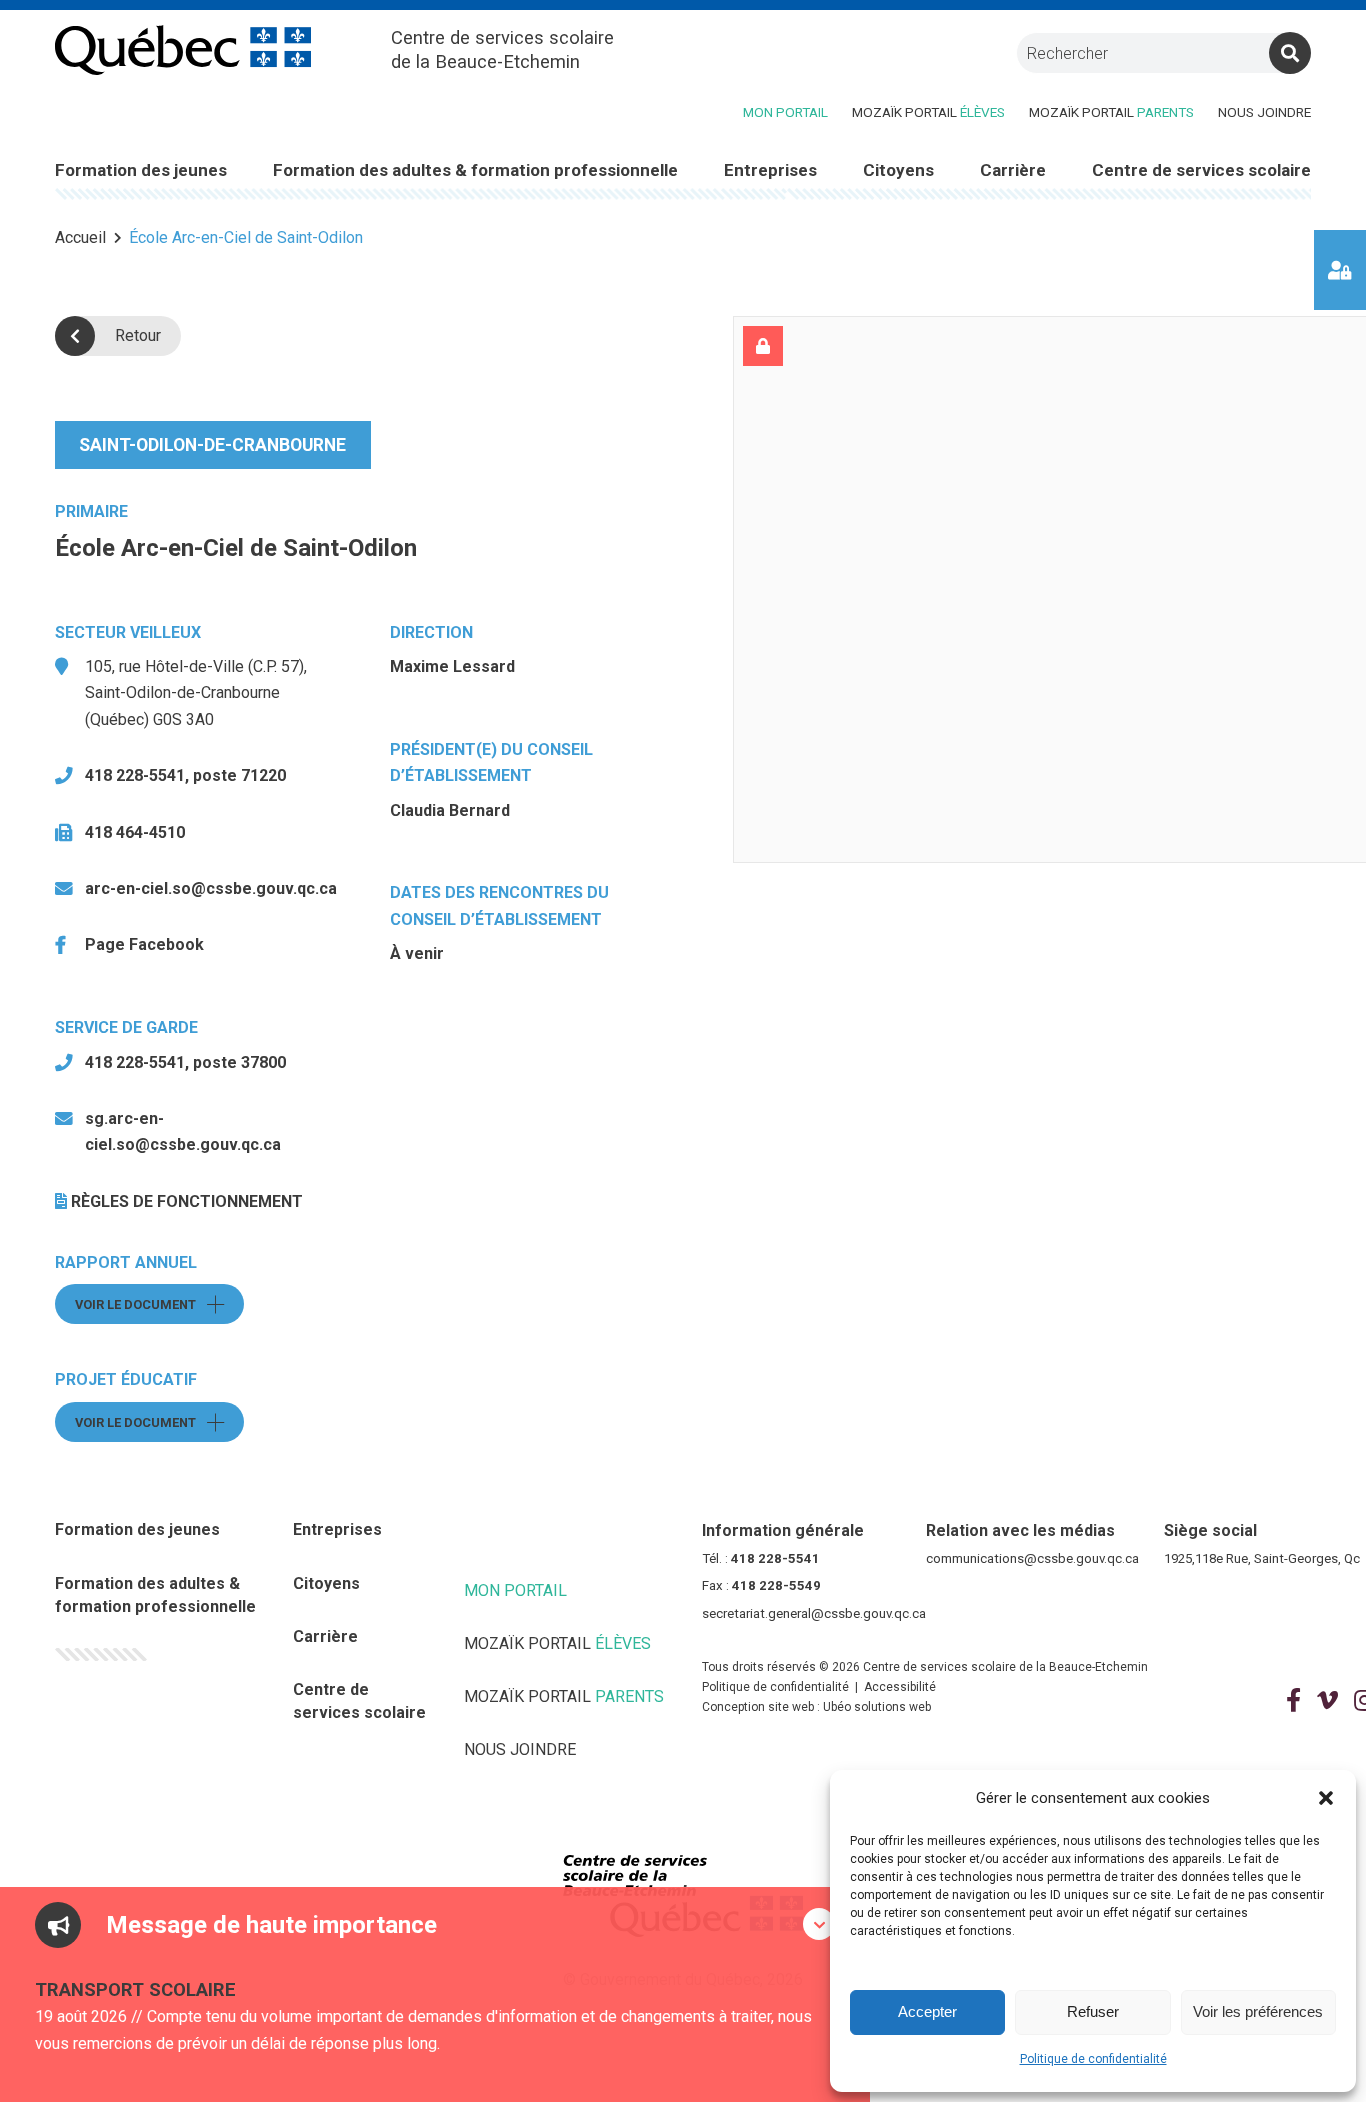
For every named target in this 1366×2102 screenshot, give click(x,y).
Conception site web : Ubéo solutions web (816, 1707)
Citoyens (326, 1583)
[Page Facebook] (1293, 1701)
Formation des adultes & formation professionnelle (155, 1595)
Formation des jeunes (137, 1529)
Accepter (927, 2011)
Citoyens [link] (898, 170)
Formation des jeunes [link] (141, 170)
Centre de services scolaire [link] (1201, 170)
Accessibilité (900, 1687)
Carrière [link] (1013, 170)
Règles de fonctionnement (187, 1201)
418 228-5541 (775, 1558)
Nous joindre (1264, 112)
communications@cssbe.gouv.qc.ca (1032, 1558)
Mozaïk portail (928, 112)
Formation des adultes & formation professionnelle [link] (475, 170)
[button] (1326, 1798)
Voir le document (159, 1304)
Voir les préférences (1258, 2011)
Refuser (1093, 2011)
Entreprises (337, 1529)
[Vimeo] (1327, 1701)
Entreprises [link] (770, 170)
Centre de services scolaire (359, 1701)
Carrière (325, 1636)
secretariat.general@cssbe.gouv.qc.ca (814, 1613)
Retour (138, 335)
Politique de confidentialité (1093, 2059)
